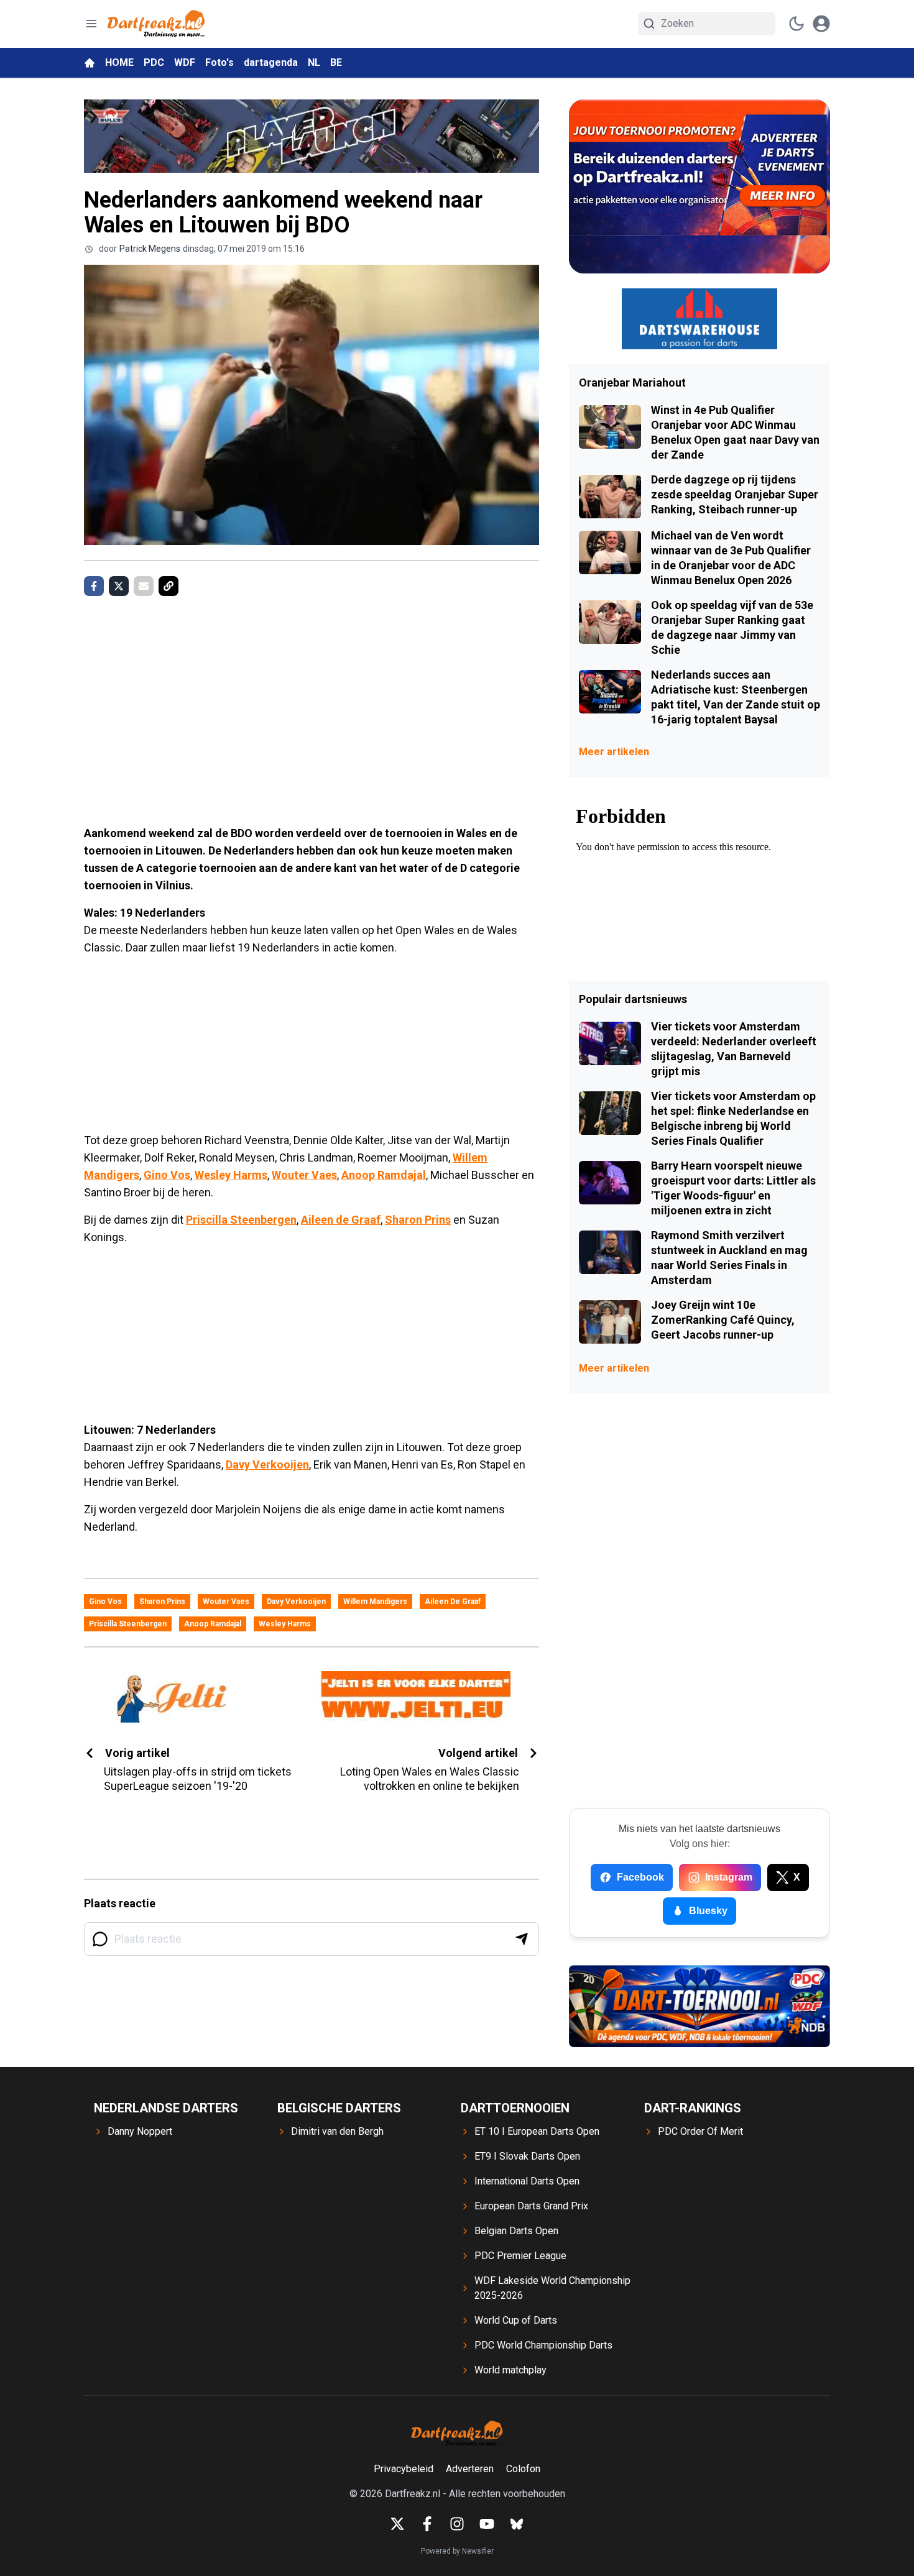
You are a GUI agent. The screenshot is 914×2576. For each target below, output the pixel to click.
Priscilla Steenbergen (241, 1220)
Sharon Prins (418, 1220)
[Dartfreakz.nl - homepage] (156, 24)
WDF (185, 62)
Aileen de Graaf (341, 1220)
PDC (154, 62)
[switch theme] (796, 24)
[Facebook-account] (427, 2524)
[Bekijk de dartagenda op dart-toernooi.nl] (699, 2006)
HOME (119, 62)
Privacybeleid (404, 2469)
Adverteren (470, 2469)
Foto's (219, 62)
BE (336, 62)
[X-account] (397, 2524)
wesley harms (285, 1624)
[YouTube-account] (487, 2524)
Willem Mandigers (375, 1602)
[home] (90, 63)
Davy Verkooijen (267, 1464)
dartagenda (271, 62)
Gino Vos (167, 1175)
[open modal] (821, 24)
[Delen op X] (119, 586)
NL (314, 62)
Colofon (523, 2469)
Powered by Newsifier (457, 2551)
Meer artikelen (614, 752)
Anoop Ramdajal (384, 1175)
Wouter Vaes (304, 1175)
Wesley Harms (231, 1175)
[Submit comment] (522, 1939)
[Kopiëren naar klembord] (168, 586)
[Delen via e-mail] (144, 586)
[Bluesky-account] (517, 2524)
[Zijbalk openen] (91, 24)
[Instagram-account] (457, 2524)
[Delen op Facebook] (94, 586)
